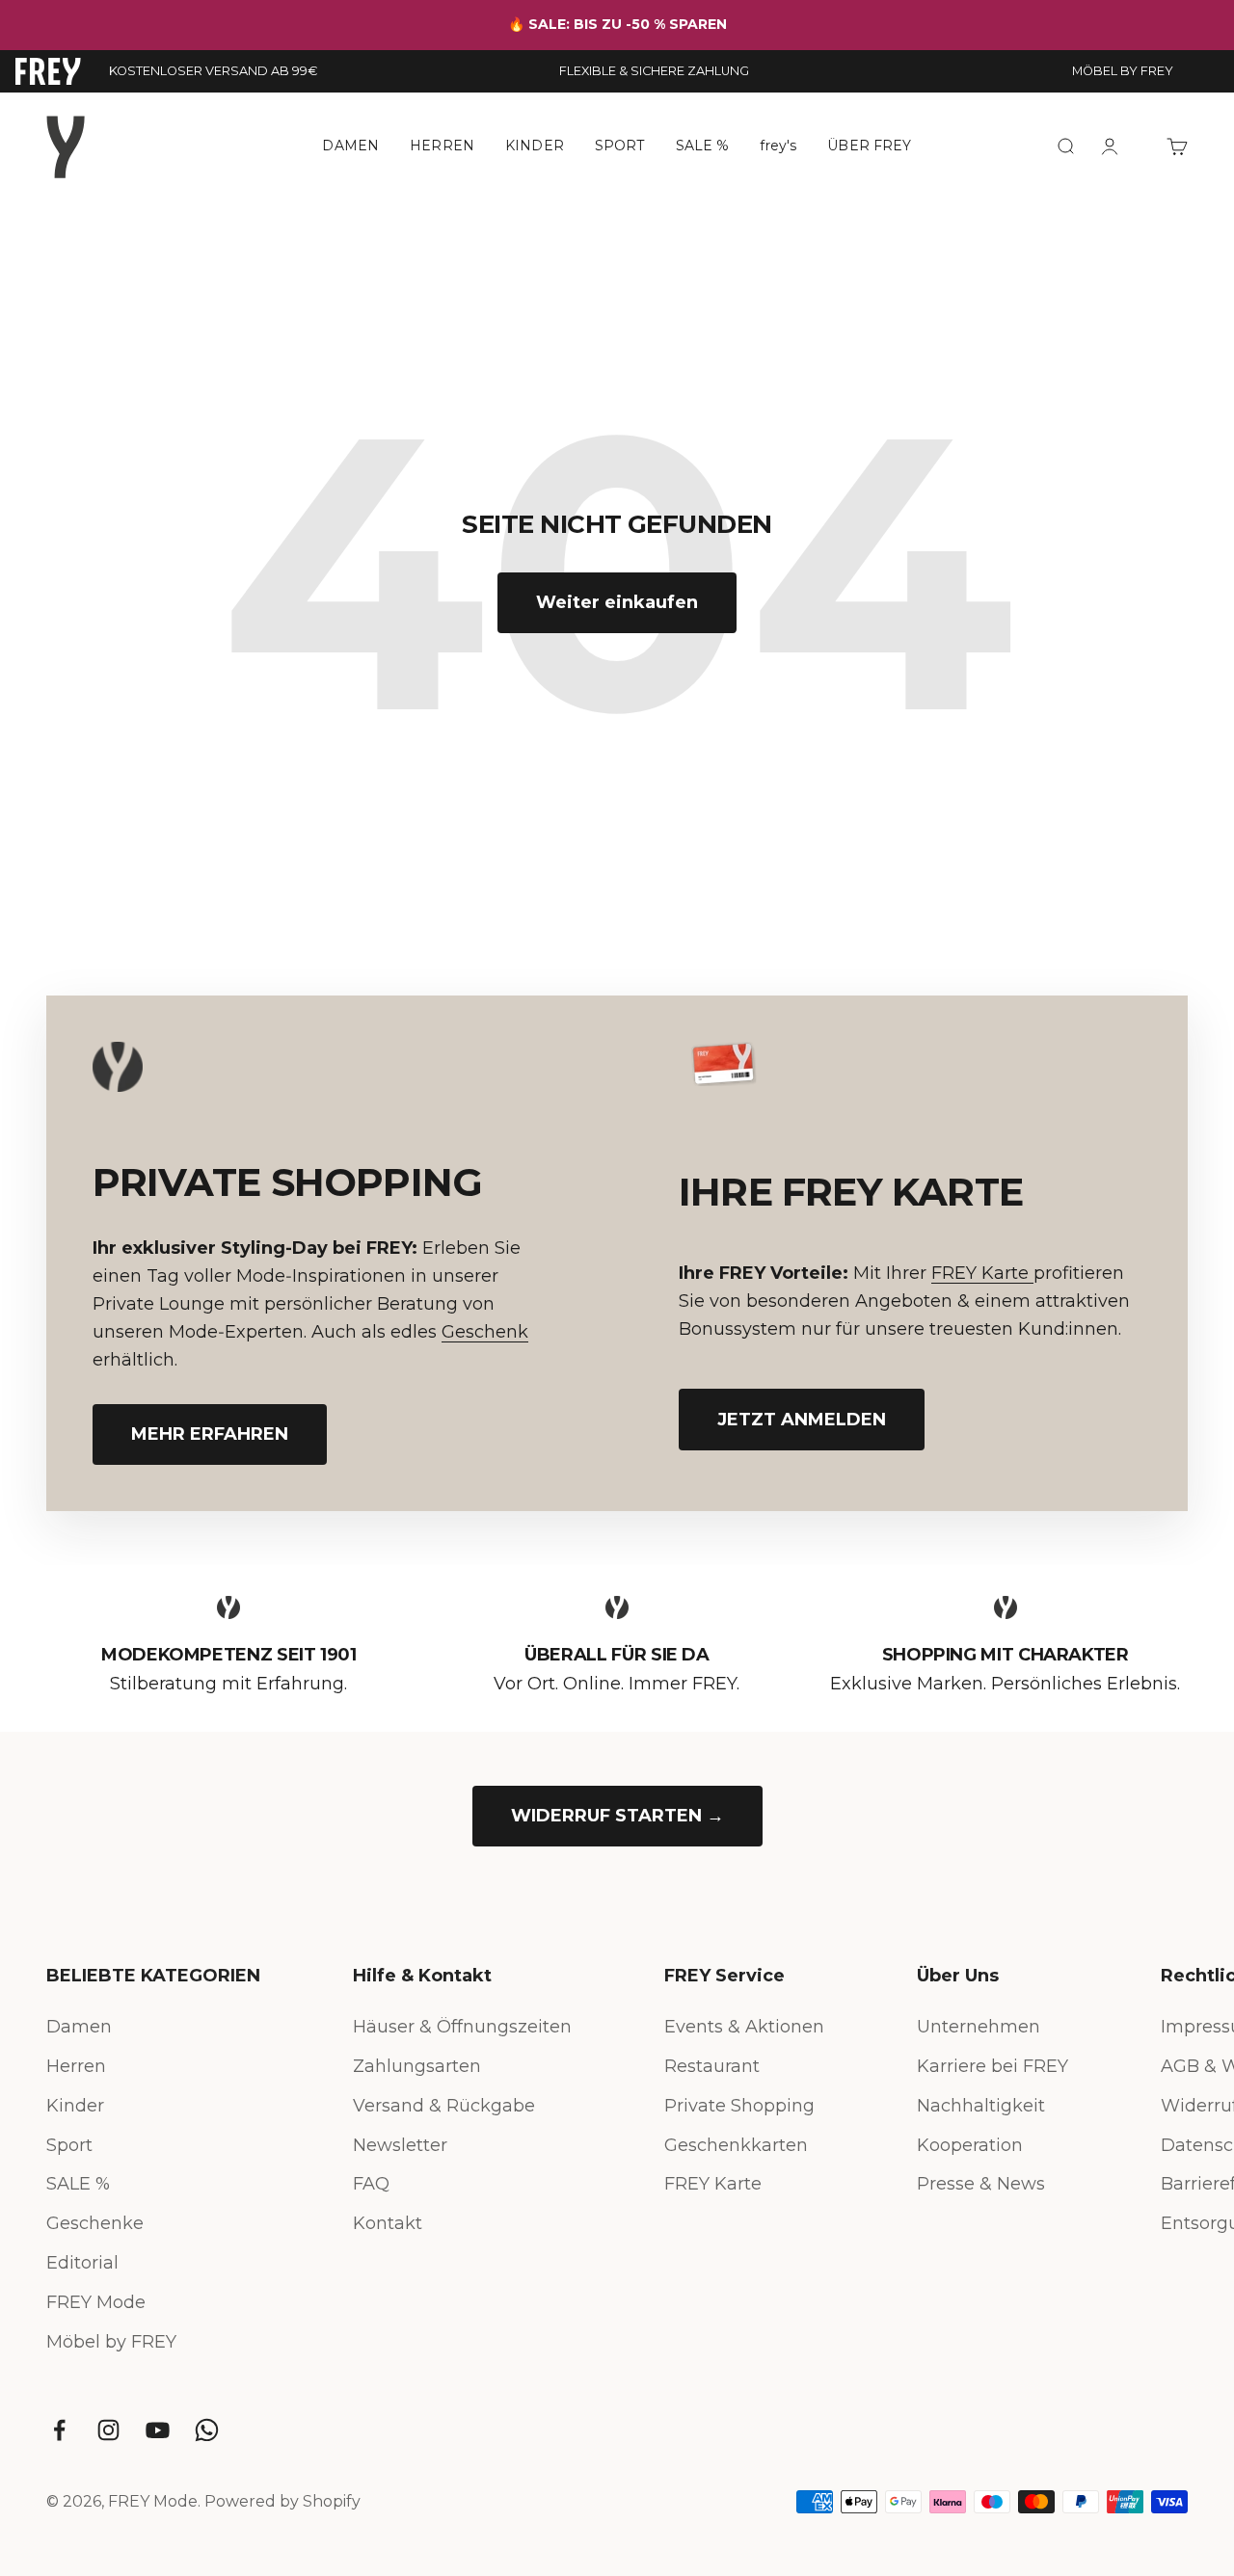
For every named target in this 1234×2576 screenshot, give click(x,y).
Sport (69, 2145)
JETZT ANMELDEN (802, 1420)
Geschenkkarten (736, 2145)
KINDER (535, 146)
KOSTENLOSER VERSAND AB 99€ (213, 71)
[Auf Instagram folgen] (108, 2430)
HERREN (442, 146)
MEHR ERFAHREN (210, 1434)
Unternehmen (979, 2027)
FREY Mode (96, 2302)
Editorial (82, 2263)
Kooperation (970, 2145)
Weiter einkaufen (617, 602)
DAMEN (350, 146)
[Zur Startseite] (48, 71)
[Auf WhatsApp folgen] (207, 2430)
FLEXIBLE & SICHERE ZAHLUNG (654, 71)
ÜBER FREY (869, 146)
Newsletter (400, 2145)
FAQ (371, 2184)
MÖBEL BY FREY (1123, 71)
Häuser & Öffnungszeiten (462, 2027)
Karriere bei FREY (993, 2066)
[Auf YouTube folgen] (158, 2430)
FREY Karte (982, 1273)
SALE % (703, 146)
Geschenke (95, 2223)
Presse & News (981, 2184)
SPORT (620, 146)
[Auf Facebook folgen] (59, 2430)
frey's (778, 146)
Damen (79, 2027)
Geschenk (485, 1332)
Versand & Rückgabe (444, 2106)
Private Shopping (739, 2106)
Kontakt (388, 2223)
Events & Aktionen (744, 2027)
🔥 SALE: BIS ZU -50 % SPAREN (617, 24)
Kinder (75, 2106)
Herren (76, 2066)
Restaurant (712, 2066)
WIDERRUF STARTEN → (617, 1816)
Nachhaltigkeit (981, 2106)
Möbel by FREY (111, 2342)
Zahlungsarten (417, 2066)
